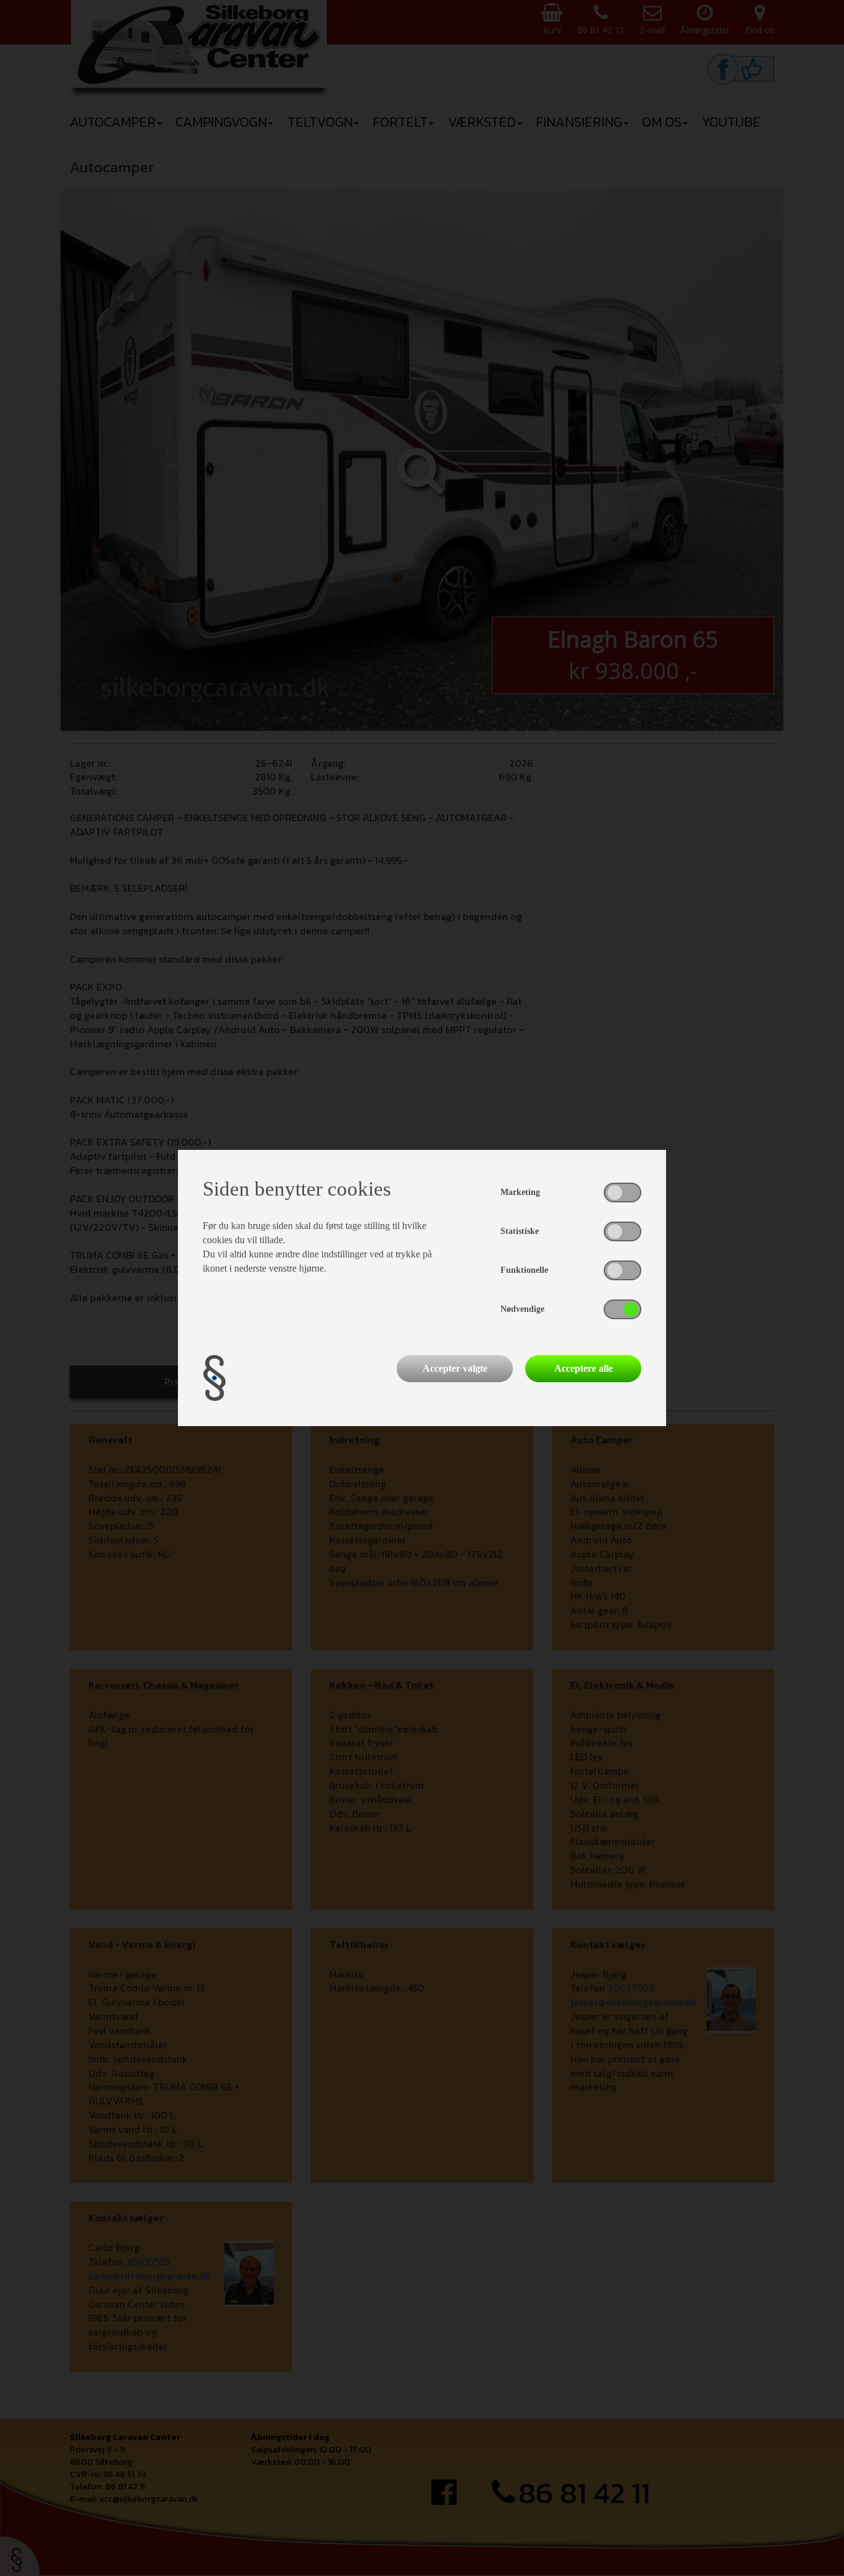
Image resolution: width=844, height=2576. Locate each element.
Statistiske (520, 1231)
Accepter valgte (455, 1368)
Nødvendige (522, 1309)
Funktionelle (524, 1270)
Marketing (520, 1192)
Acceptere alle (584, 1368)
